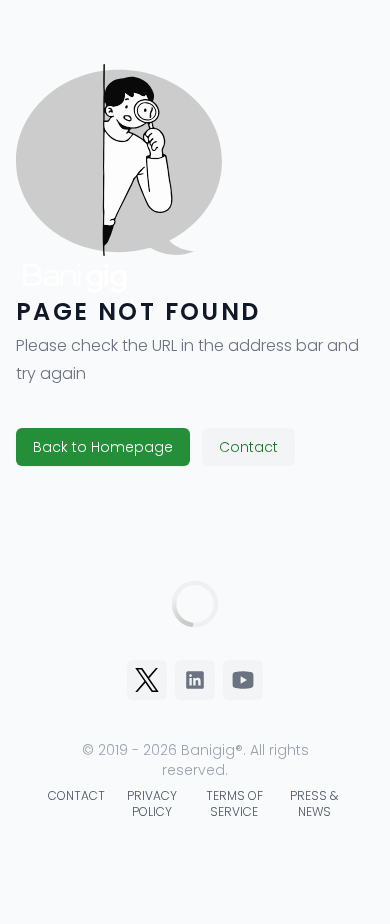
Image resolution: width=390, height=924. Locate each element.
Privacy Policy (152, 804)
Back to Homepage (103, 447)
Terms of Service (234, 804)
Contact (248, 447)
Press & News (314, 804)
